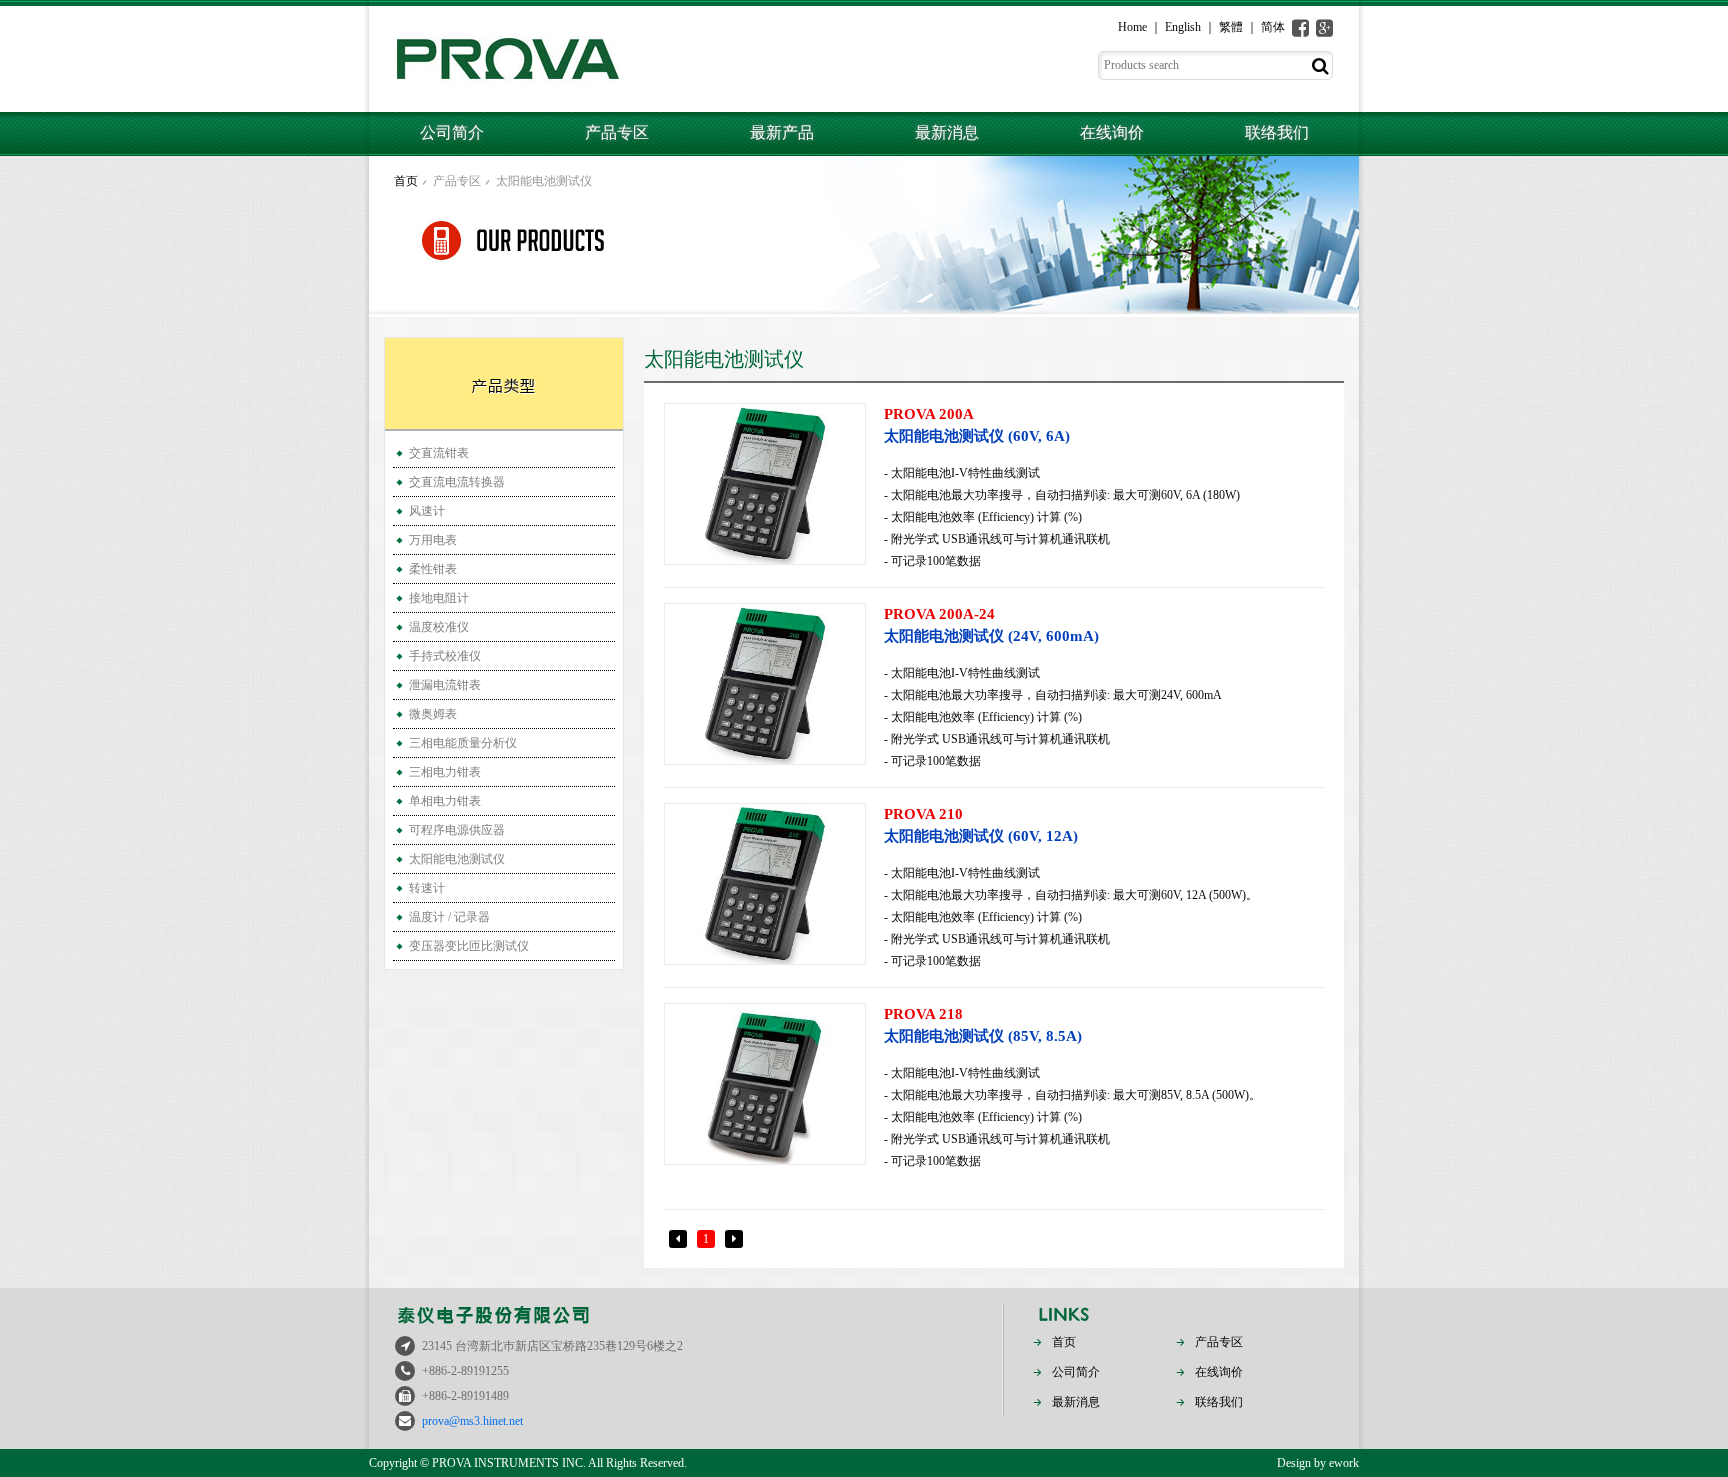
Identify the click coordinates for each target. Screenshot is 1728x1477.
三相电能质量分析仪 (463, 743)
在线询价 (1112, 132)
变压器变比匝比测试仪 (469, 946)
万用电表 (433, 540)
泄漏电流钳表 (445, 685)
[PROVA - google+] (1324, 28)
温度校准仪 (439, 627)
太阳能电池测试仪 (544, 181)
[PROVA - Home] (508, 59)
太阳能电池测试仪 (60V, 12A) (981, 825)
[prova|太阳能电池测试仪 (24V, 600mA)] (765, 684)
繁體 (1231, 27)
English (1183, 27)
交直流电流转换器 (457, 482)
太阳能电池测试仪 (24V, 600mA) (991, 625)
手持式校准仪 (445, 656)
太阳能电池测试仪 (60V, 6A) (977, 425)
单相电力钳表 (445, 801)
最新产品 (782, 132)
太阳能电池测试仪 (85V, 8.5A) (983, 1025)
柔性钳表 (433, 569)
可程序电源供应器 (457, 830)
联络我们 (1277, 132)
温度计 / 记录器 (449, 917)
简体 (1273, 27)
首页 (406, 181)
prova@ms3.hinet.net (472, 1421)
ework (1344, 1463)
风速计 (427, 511)
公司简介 (452, 132)
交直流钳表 (439, 453)
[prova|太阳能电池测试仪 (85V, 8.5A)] (765, 1084)
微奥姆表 (433, 714)
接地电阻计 (439, 598)
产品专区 (617, 132)
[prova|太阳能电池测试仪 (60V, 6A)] (765, 484)
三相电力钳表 (445, 772)
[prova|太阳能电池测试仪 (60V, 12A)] (765, 884)
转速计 (427, 888)
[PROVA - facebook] (1300, 28)
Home (1132, 27)
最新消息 (947, 132)
